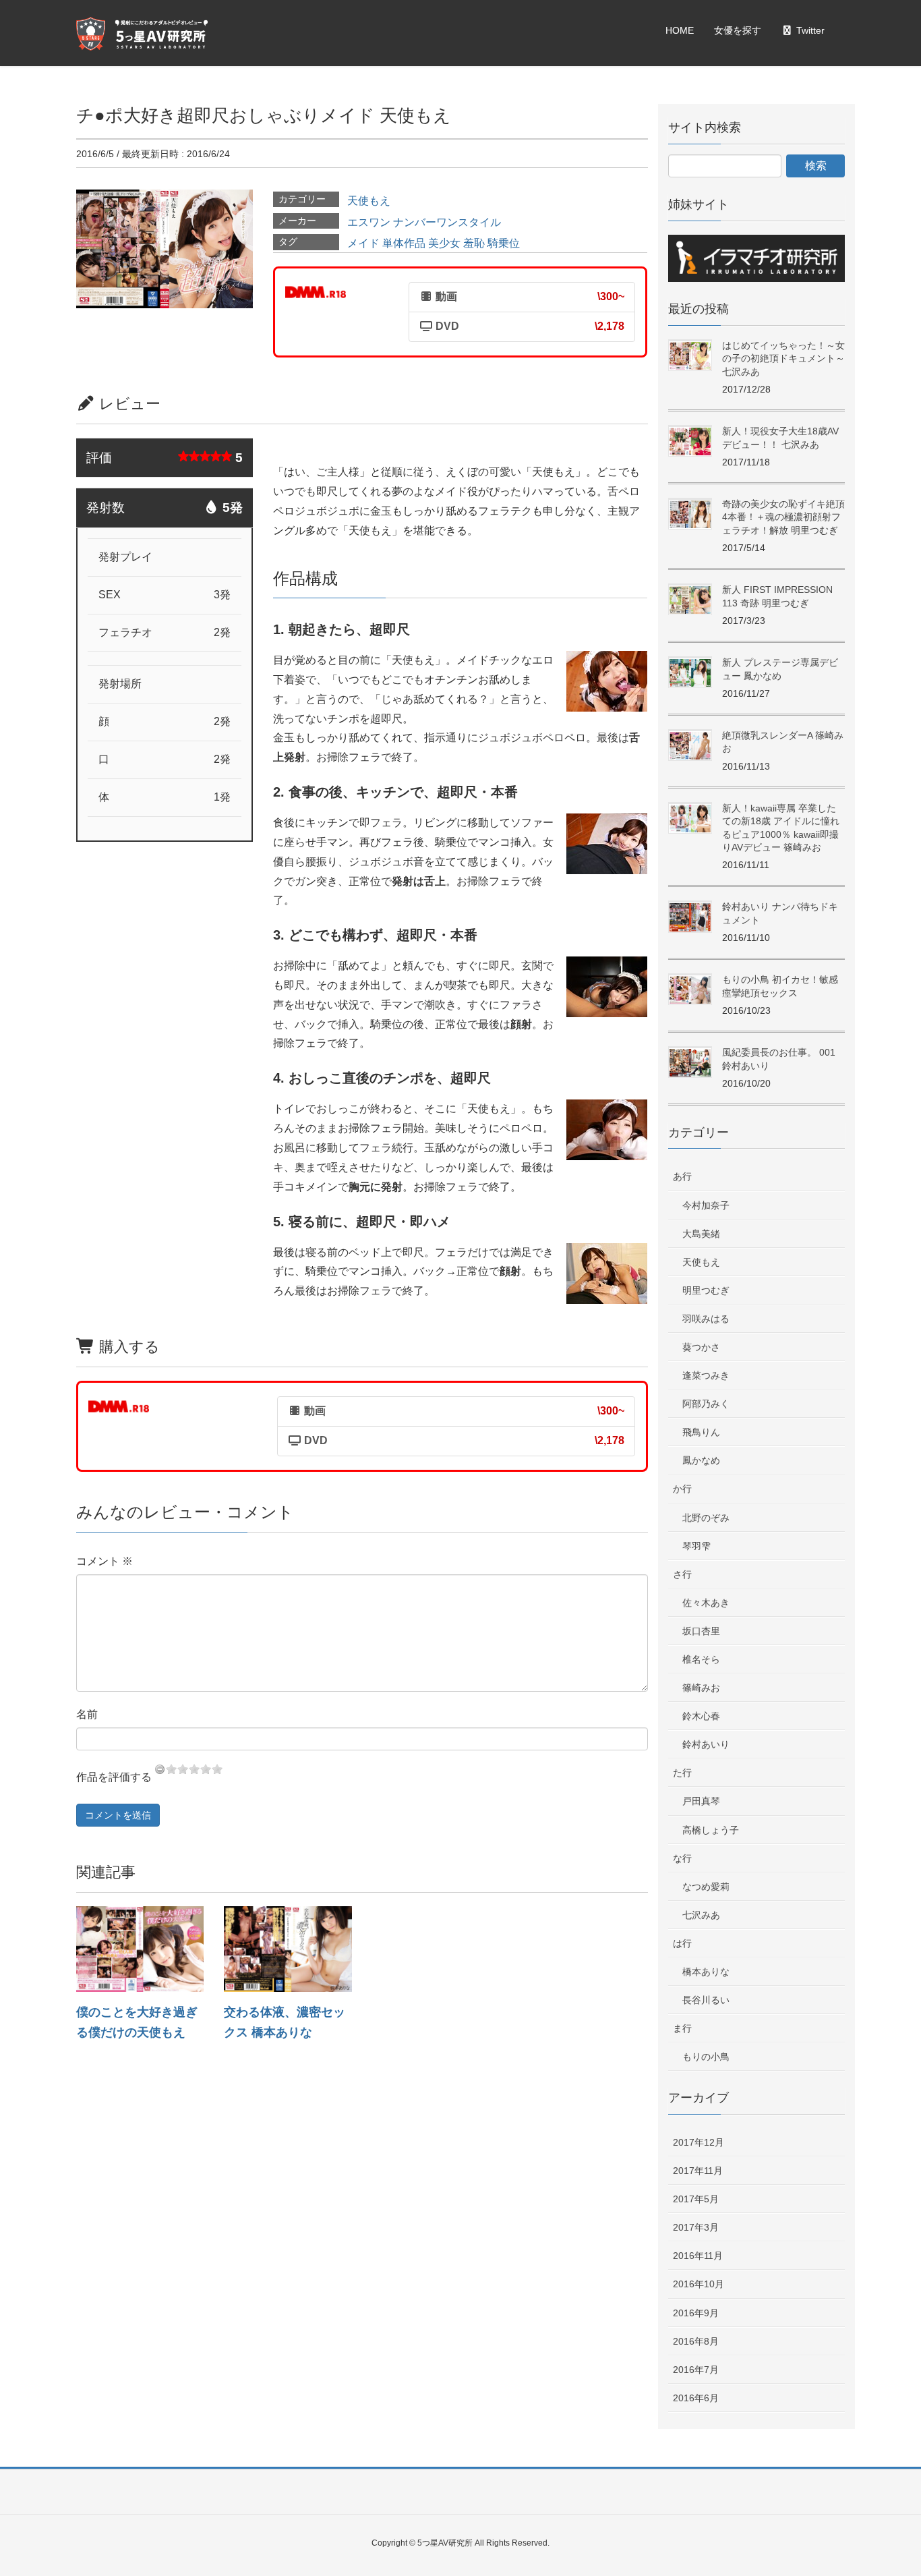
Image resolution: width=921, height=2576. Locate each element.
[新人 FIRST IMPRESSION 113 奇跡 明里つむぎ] (690, 600)
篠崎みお (701, 1688)
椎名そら (701, 1659)
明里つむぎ (706, 1290)
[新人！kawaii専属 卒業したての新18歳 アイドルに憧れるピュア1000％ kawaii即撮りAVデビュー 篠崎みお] (690, 819)
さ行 (682, 1574)
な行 (682, 1858)
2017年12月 (699, 2142)
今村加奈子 (706, 1205)
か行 (682, 1489)
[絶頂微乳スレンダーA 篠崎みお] (690, 746)
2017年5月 (696, 2199)
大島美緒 (701, 1234)
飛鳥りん (701, 1432)
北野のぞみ (706, 1518)
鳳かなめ (701, 1460)
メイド (363, 243)
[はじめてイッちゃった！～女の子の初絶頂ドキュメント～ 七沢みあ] (690, 356)
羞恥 (474, 243)
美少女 (444, 243)
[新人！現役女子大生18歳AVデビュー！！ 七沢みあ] (690, 441)
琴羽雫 (696, 1546)
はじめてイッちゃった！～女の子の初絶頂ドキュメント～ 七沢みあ (783, 359)
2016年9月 (696, 2313)
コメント (105, 1561)
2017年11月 (698, 2171)
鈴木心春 (701, 1716)
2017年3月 (696, 2227)
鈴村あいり (706, 1744)
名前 (87, 1714)
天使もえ (369, 201)
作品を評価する (114, 1777)
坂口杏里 (701, 1631)
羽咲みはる (706, 1319)
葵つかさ (701, 1347)
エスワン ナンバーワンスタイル (424, 222)
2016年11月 (698, 2256)
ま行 (682, 2028)
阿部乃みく (706, 1404)
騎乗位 (504, 243)
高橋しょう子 (711, 1830)
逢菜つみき (706, 1375)
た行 (682, 1773)
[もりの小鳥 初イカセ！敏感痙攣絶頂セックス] (690, 990)
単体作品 (404, 243)
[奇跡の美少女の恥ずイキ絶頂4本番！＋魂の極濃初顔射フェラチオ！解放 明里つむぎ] (690, 514)
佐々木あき (706, 1603)
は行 (682, 1943)
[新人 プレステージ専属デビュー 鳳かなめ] (690, 673)
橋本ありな (706, 1972)
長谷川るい (706, 2000)
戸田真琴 (701, 1801)
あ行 (682, 1176)
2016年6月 (696, 2398)
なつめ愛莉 (706, 1887)
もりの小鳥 (706, 2057)
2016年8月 (696, 2341)
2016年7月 (696, 2370)
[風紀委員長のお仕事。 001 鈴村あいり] (690, 1063)
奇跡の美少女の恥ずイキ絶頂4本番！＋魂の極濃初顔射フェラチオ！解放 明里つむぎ (783, 517)
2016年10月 (699, 2284)
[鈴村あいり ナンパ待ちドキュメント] (690, 917)
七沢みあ (701, 1915)
